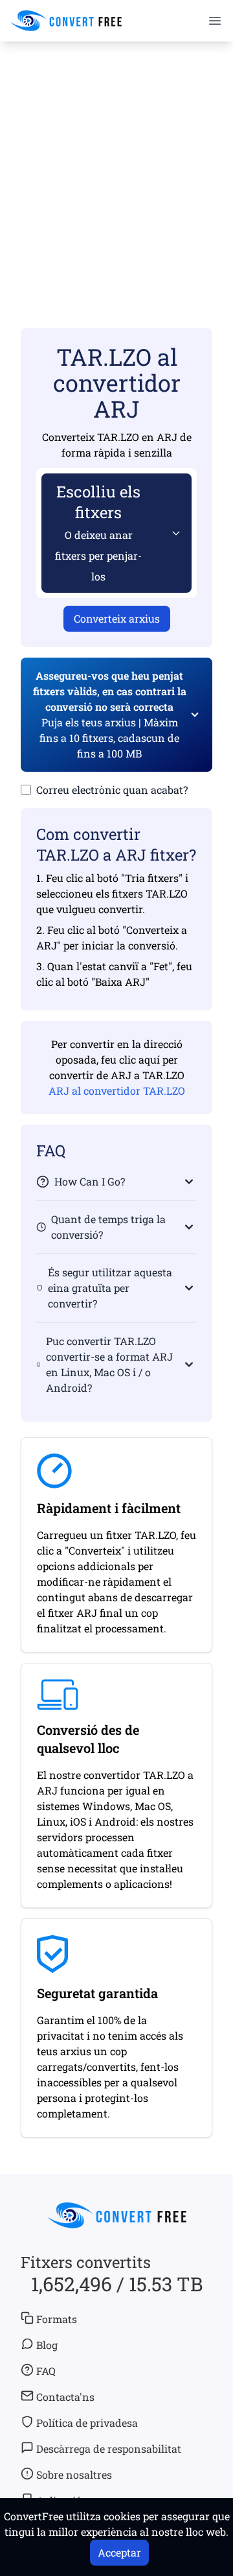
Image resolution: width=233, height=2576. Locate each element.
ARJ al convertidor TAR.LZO (117, 1091)
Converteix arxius (117, 618)
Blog (47, 2345)
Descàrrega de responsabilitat (109, 2449)
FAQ (46, 2371)
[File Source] (173, 533)
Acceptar (119, 2552)
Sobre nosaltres (74, 2475)
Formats (57, 2319)
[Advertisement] (116, 166)
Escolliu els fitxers (98, 532)
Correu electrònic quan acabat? (112, 790)
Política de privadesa (87, 2423)
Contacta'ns (65, 2397)
